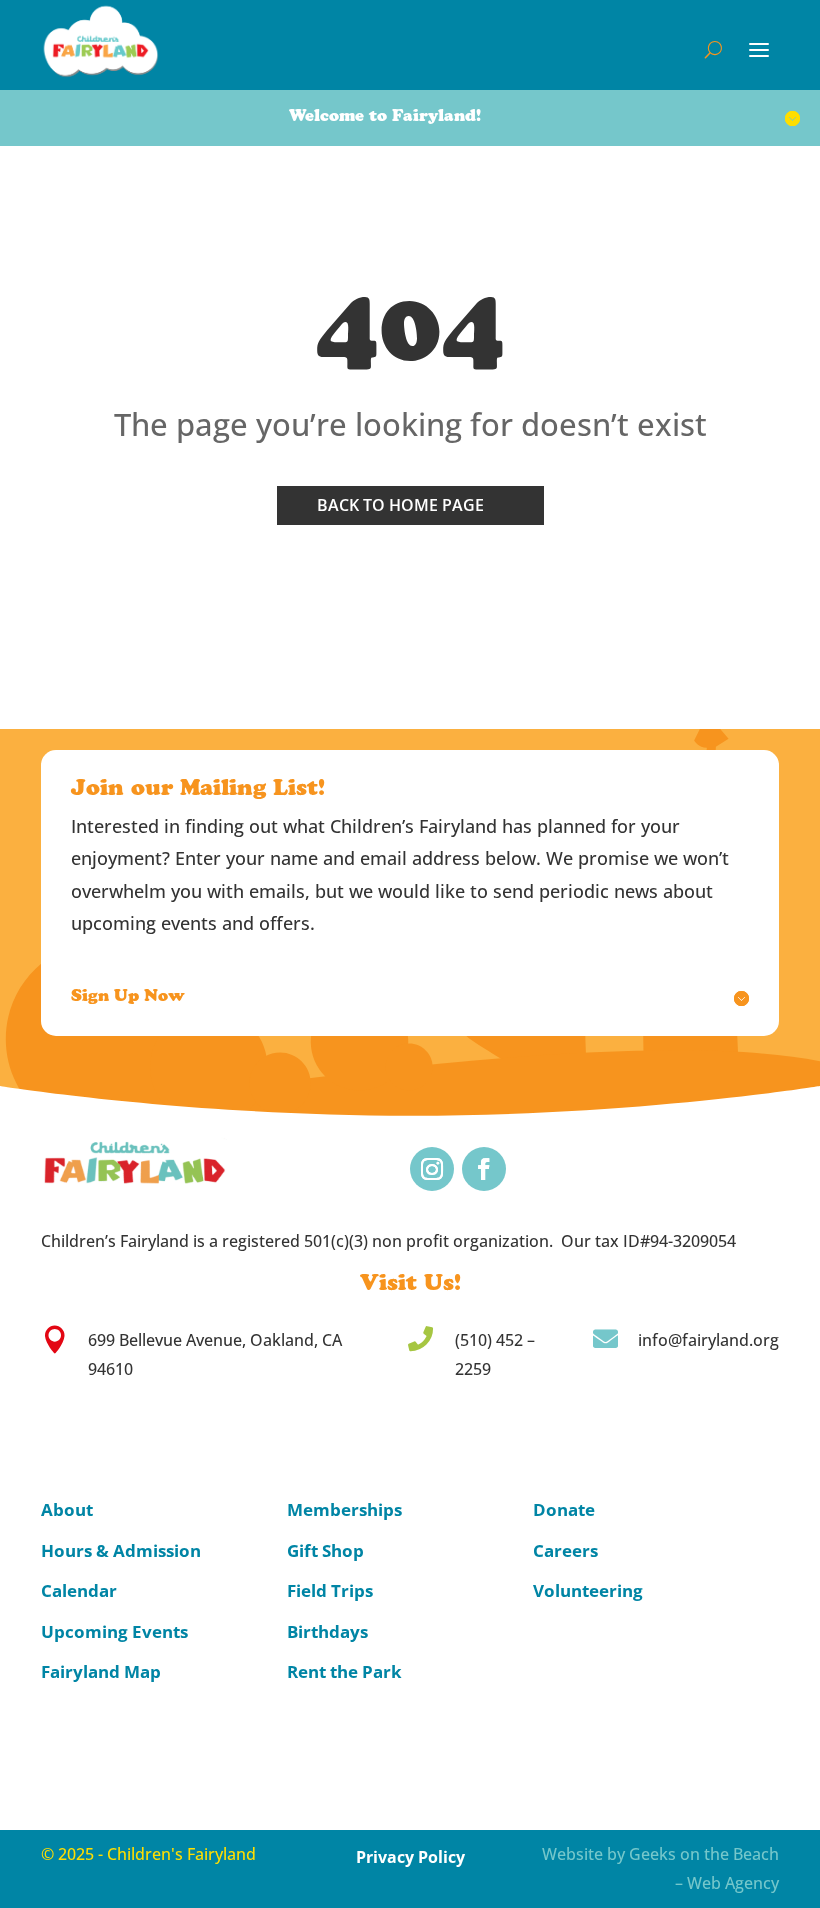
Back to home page (400, 505)
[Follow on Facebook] (484, 1169)
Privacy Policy (410, 1857)
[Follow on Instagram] (432, 1169)
